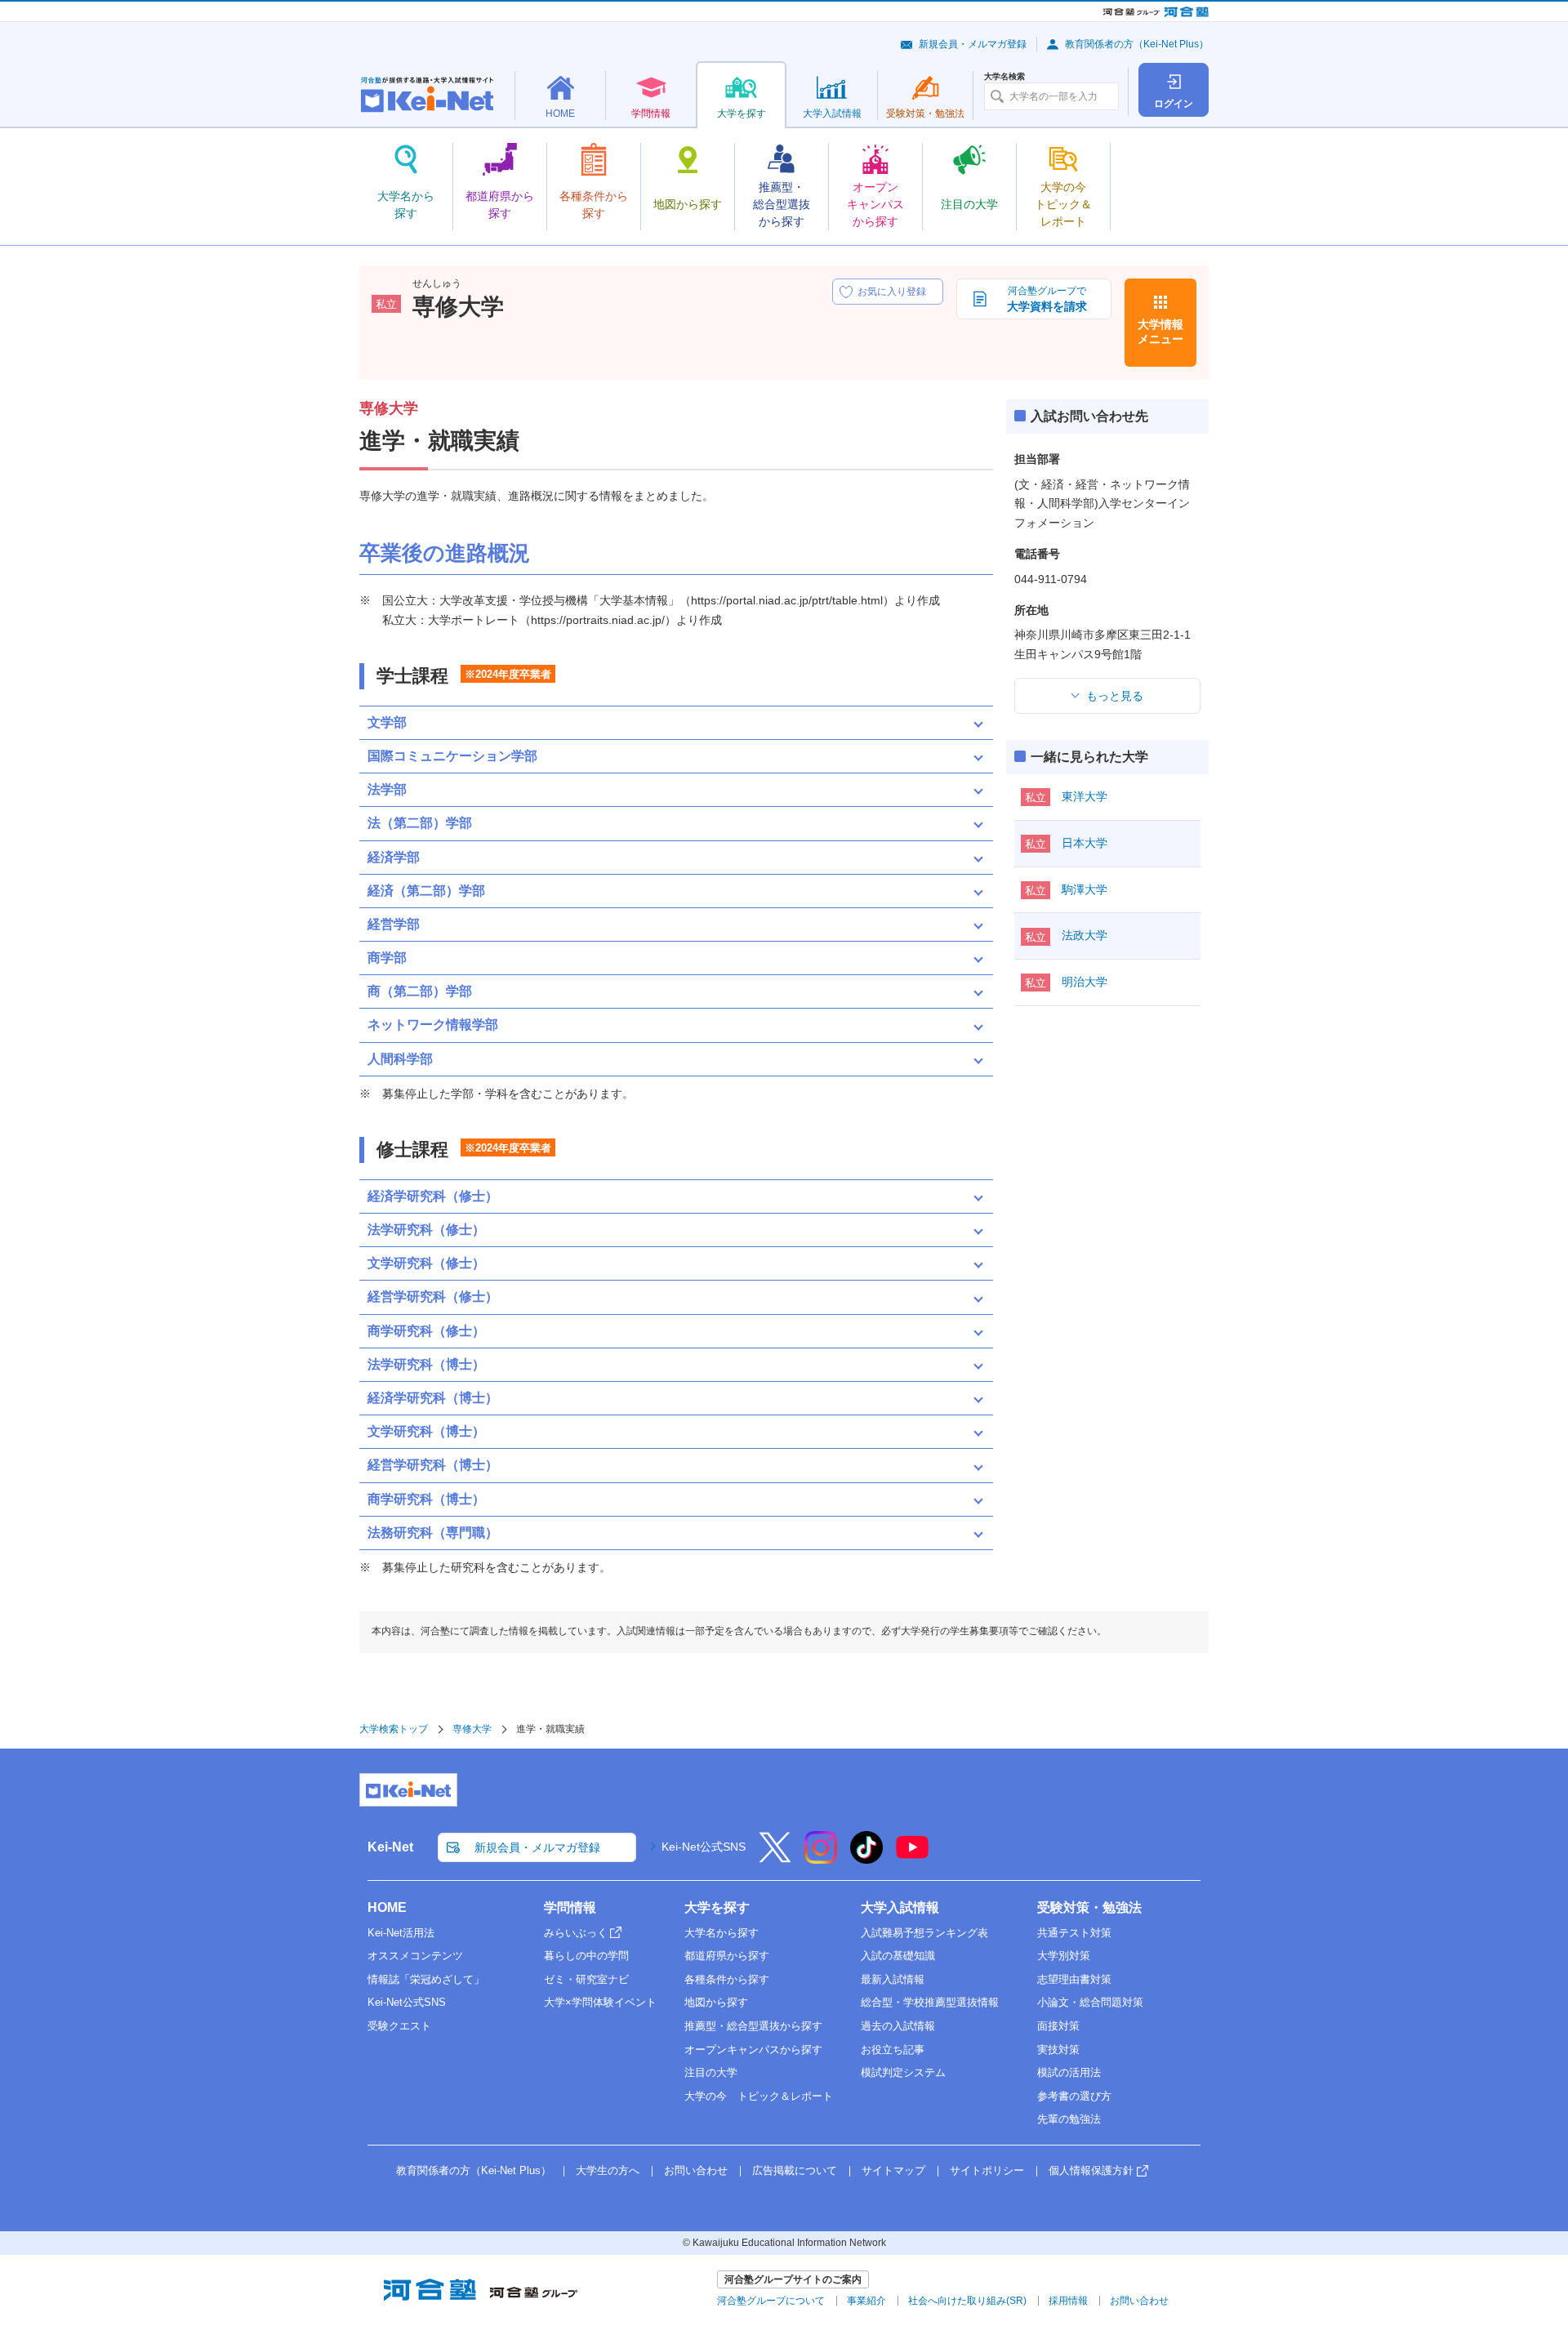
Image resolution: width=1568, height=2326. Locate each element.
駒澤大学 (1085, 889)
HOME (387, 1907)
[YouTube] (912, 1858)
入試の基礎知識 (898, 1956)
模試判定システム (903, 2072)
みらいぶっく (576, 1933)
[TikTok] (866, 1858)
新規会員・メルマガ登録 (973, 44)
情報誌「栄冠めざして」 (426, 1979)
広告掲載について (795, 2170)
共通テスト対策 (1074, 1933)
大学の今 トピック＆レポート (759, 2096)
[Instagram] (821, 1858)
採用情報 (1068, 2301)
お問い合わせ (696, 2170)
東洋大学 (1085, 796)
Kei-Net (390, 1847)
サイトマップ (893, 2170)
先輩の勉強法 (1069, 2119)
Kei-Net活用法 (401, 1933)
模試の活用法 (1069, 2072)
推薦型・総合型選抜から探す (753, 2026)
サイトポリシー (987, 2170)
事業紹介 (866, 2301)
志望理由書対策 (1074, 1979)
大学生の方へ (608, 2170)
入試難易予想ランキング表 (924, 1933)
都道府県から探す (727, 1956)
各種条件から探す (727, 1979)
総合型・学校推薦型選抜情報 (930, 2002)
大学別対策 (1064, 1956)
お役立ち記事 (893, 2050)
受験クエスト (399, 2026)
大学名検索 (1004, 77)
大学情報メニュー (1160, 332)
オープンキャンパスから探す (753, 2050)
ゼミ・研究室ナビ (586, 1979)
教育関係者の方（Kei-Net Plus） (1137, 44)
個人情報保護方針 (1091, 2170)
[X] (775, 1858)
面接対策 (1058, 2026)
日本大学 (1085, 843)
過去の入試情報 (898, 2026)
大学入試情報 (900, 1907)
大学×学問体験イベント (600, 2002)
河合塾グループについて (771, 2301)
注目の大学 (711, 2072)
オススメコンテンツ (415, 1956)
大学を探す (717, 1907)
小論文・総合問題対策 (1090, 2002)
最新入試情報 (893, 1979)
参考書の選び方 (1074, 2096)
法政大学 (1085, 935)
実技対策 (1058, 2050)
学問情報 (570, 1907)
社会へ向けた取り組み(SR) (967, 2301)
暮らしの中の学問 (586, 1956)
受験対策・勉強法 (1089, 1907)
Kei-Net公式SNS (704, 1847)
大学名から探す (722, 1933)
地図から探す (716, 2002)
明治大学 (1085, 982)
